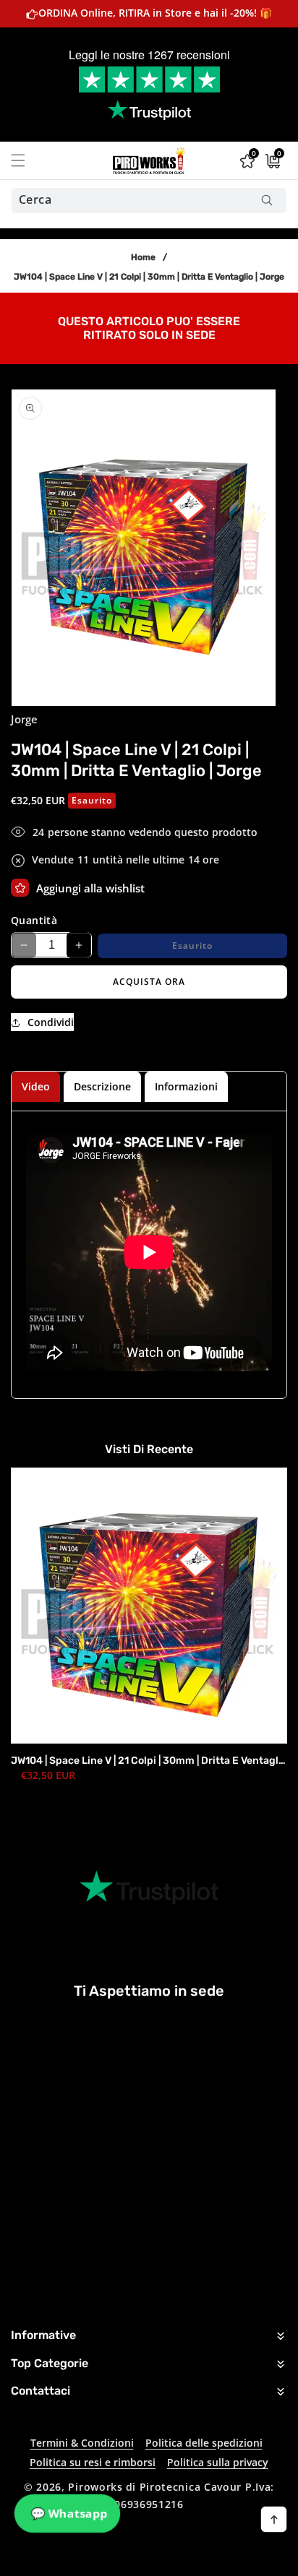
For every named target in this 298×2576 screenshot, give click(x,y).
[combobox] (149, 201)
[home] (186, 2560)
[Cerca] (267, 201)
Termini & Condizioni (82, 2443)
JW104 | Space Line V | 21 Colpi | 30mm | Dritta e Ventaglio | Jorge (149, 1761)
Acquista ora (149, 982)
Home (143, 257)
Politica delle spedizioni (204, 2443)
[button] (27, 160)
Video (36, 1086)
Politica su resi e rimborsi (93, 2462)
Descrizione (102, 1086)
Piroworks (95, 2487)
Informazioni (186, 1086)
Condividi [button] (51, 1022)
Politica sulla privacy (218, 2462)
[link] (149, 327)
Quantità (34, 920)
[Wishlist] (20, 888)
